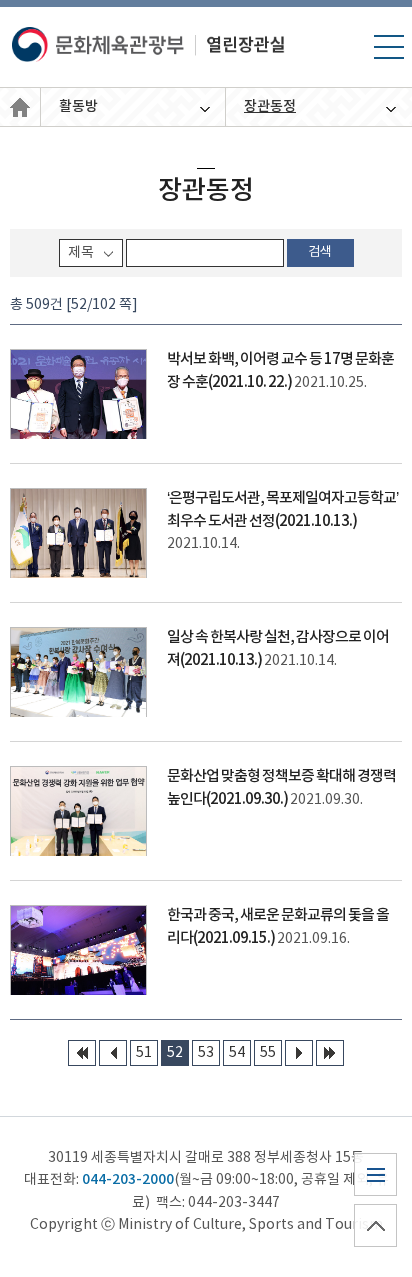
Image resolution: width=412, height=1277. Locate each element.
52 (175, 1053)
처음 (82, 1053)
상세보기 (206, 394)
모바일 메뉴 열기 (388, 58)
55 (268, 1053)
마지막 (330, 1053)
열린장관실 (20, 107)
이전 (113, 1053)
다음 (299, 1053)
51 (144, 1053)
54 (237, 1053)
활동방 (78, 106)
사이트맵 (374, 1195)
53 (206, 1053)
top (367, 1246)
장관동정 (270, 106)
